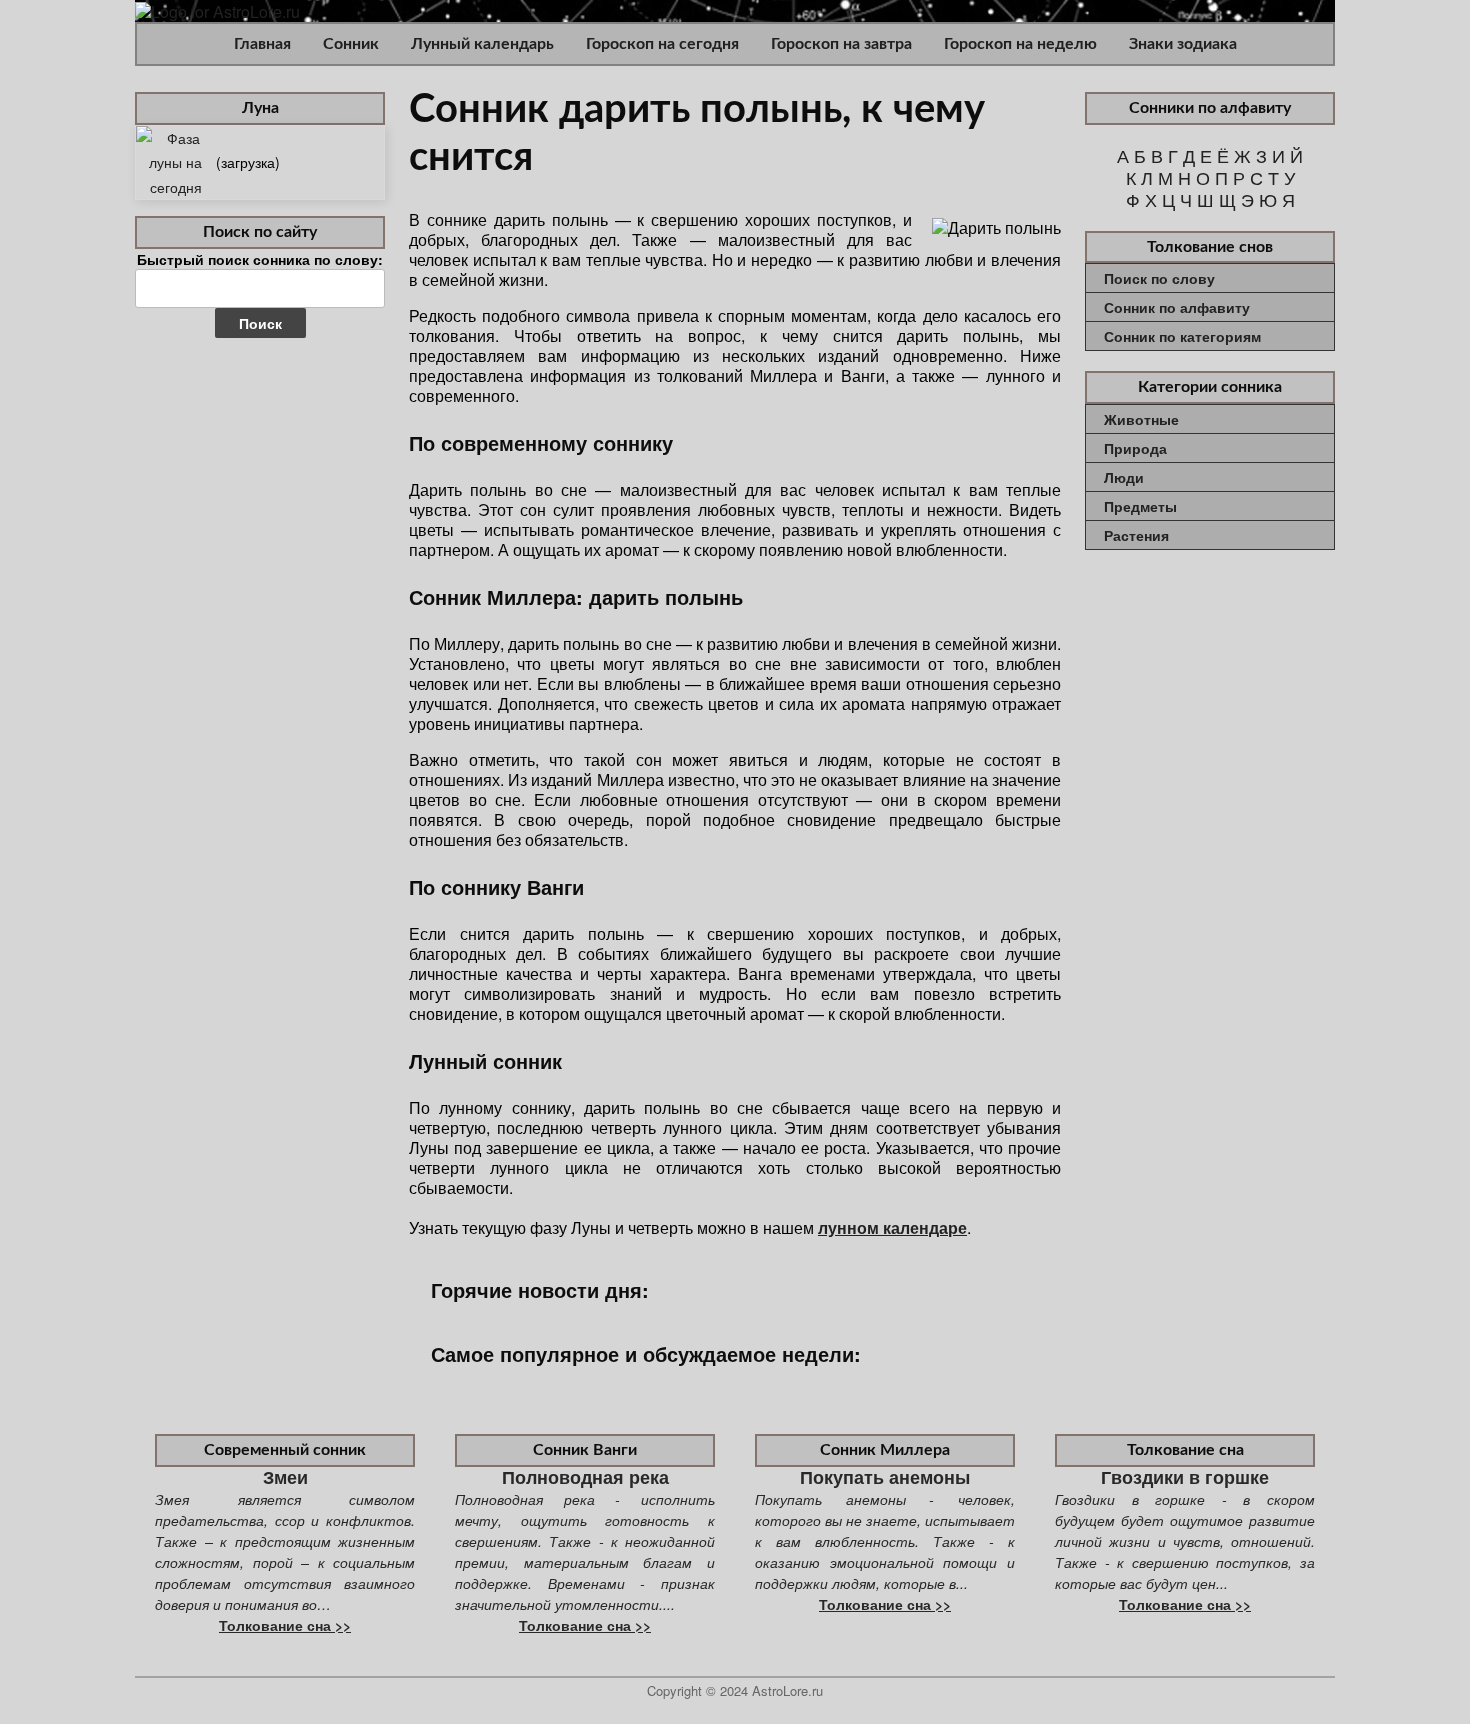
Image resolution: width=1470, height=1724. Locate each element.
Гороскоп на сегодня (662, 44)
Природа (1135, 448)
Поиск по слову (1159, 278)
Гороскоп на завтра (841, 44)
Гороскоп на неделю (1020, 44)
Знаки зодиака (1183, 44)
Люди (1124, 477)
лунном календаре (892, 1227)
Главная (262, 44)
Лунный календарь (482, 44)
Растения (1136, 535)
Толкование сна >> (285, 1625)
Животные (1141, 419)
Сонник (351, 44)
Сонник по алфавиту (1177, 307)
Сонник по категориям (1182, 336)
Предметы (1140, 506)
